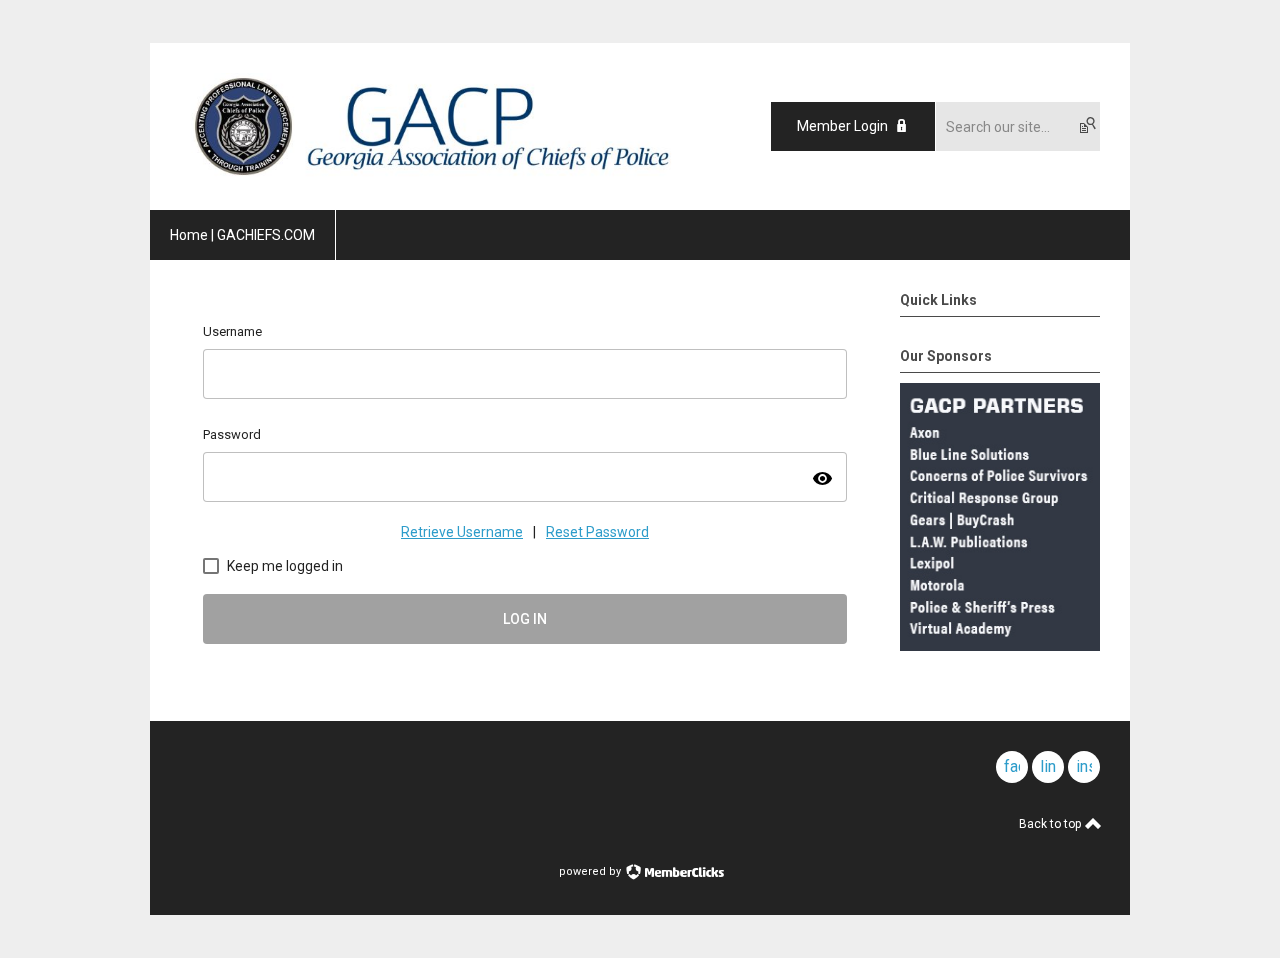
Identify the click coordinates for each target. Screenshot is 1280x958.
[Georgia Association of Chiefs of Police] (430, 175)
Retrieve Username (462, 532)
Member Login (842, 126)
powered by (591, 871)
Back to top (1051, 824)
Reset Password (597, 532)
